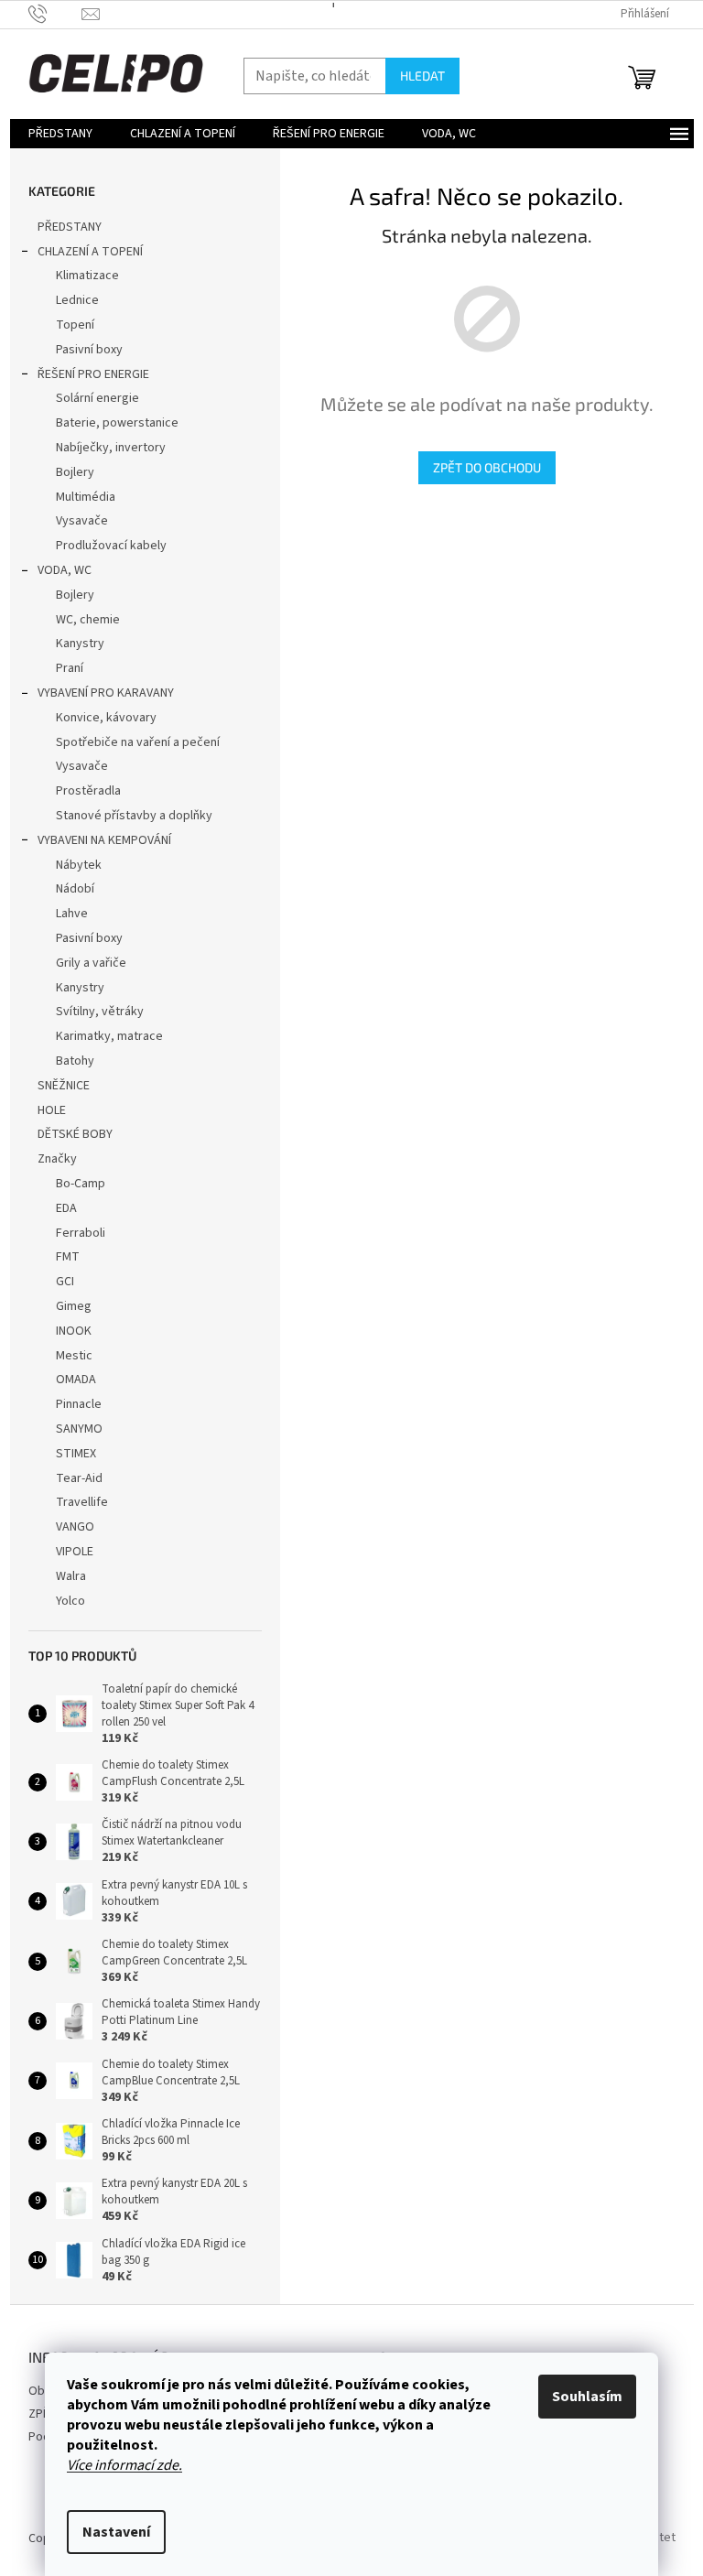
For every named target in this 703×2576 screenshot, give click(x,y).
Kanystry (80, 644)
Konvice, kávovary (106, 718)
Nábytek (79, 865)
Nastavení (116, 2532)
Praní (70, 668)
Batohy (75, 1061)
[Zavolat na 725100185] (55, 14)
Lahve (72, 914)
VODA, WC (65, 570)
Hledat (422, 76)
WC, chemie (88, 620)
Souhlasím (587, 2397)
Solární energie (97, 398)
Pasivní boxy (89, 350)
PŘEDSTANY (70, 227)
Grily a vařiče (91, 963)
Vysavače (82, 521)
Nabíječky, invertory (111, 448)
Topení (75, 325)
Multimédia (86, 497)
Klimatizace (87, 276)
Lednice (77, 300)
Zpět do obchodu (487, 467)
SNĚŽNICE (64, 1086)
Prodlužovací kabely (111, 546)
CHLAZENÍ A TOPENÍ (90, 252)
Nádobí (75, 889)
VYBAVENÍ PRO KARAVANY (106, 693)
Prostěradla (88, 791)
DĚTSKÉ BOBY (75, 1134)
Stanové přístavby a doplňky (134, 816)
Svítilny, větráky (100, 1012)
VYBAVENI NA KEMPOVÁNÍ (104, 840)
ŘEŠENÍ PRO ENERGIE (93, 374)
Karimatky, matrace (109, 1036)
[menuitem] (60, 134)
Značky (57, 1159)
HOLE (52, 1110)
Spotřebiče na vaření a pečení (138, 742)
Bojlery (75, 472)
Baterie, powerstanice (117, 423)
